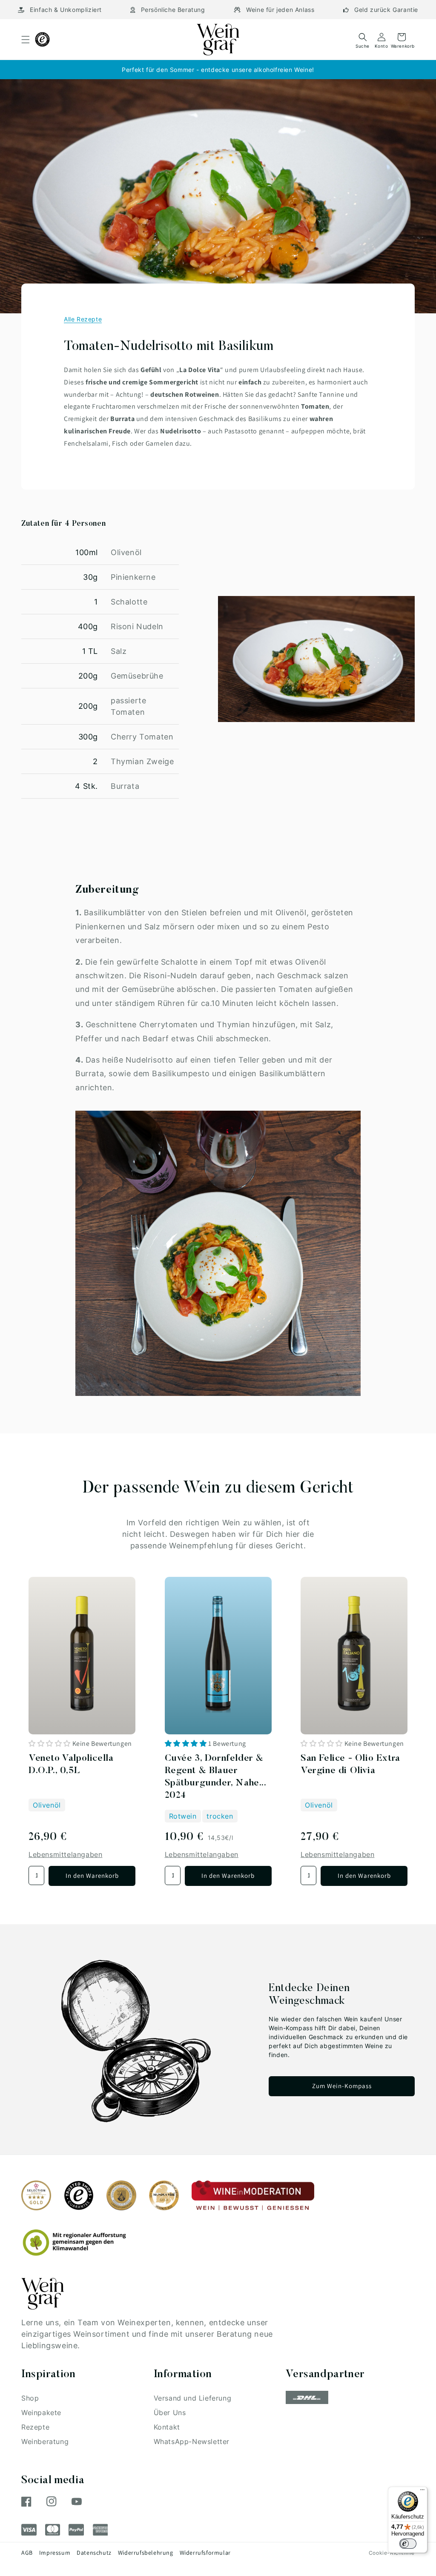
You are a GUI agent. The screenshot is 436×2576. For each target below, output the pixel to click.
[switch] (408, 2544)
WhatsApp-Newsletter (192, 2441)
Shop (30, 2398)
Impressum (55, 2553)
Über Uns (170, 2413)
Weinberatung (45, 2441)
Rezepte (35, 2427)
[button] (26, 40)
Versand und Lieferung (193, 2398)
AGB (27, 2553)
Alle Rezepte (83, 319)
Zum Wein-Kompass (342, 2086)
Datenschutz (94, 2553)
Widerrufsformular (205, 2553)
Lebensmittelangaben (65, 1854)
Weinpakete (41, 2413)
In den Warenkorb (92, 1875)
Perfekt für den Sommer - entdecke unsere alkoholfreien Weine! (218, 70)
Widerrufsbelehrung (146, 2553)
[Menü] (422, 2492)
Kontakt (167, 2427)
